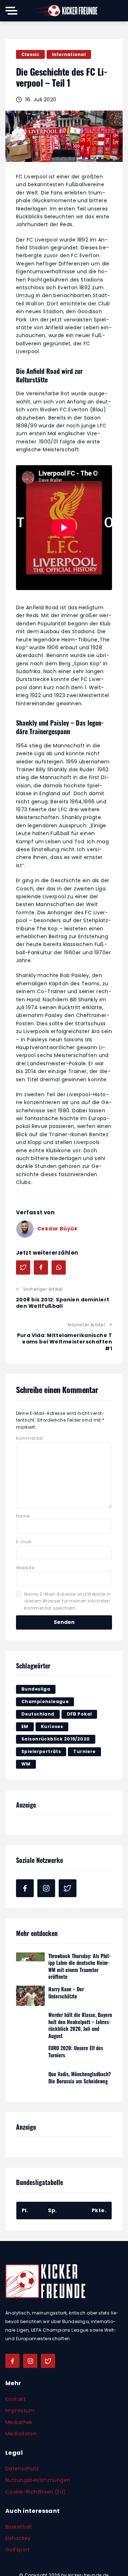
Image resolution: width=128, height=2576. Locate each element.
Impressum (20, 2410)
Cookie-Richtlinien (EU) (36, 2491)
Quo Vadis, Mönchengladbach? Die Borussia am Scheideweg (80, 2077)
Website (25, 1568)
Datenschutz (22, 2468)
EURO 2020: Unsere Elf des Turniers (76, 2051)
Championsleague (45, 1701)
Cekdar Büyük (57, 1229)
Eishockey (18, 2538)
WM (26, 1764)
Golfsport (18, 2550)
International (69, 54)
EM (25, 1726)
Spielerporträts (41, 1751)
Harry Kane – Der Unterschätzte (66, 1993)
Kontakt (15, 2399)
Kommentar (30, 1438)
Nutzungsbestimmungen (38, 2480)
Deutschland (38, 1714)
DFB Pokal (79, 1714)
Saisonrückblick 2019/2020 (56, 1739)
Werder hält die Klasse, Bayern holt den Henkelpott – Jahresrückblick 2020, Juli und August (80, 2025)
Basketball (18, 2526)
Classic (30, 54)
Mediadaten (21, 2433)
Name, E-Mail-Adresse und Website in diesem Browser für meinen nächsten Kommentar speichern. (68, 1601)
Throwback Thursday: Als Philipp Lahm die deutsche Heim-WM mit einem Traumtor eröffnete (79, 1966)
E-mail (24, 1542)
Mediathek (19, 2422)
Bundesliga (36, 1689)
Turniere (84, 1751)
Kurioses (52, 1726)
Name (23, 1516)
